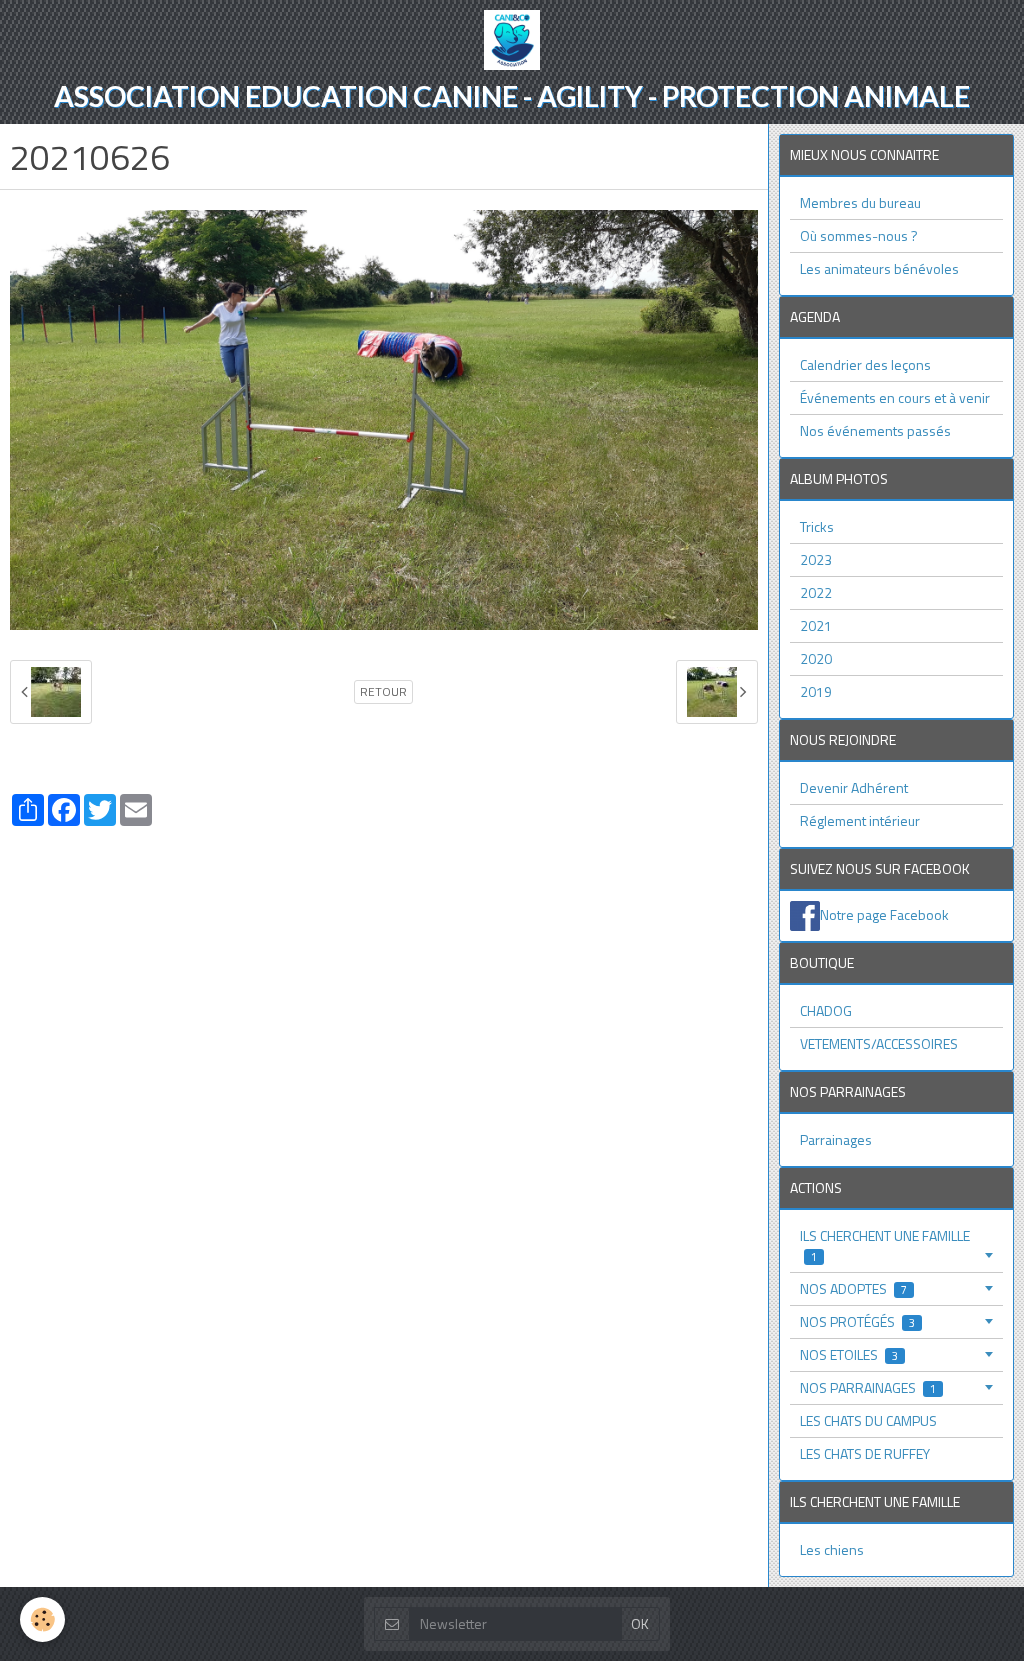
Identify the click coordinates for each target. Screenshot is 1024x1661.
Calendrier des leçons (865, 364)
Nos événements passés (875, 430)
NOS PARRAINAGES (868, 1387)
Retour (383, 692)
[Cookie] (42, 1619)
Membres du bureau (860, 202)
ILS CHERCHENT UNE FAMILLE (885, 1245)
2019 (816, 691)
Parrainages (836, 1139)
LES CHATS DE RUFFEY (865, 1453)
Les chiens (832, 1549)
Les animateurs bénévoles (879, 268)
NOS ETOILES (849, 1354)
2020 (816, 658)
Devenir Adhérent (854, 787)
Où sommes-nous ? (859, 235)
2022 (816, 592)
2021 (816, 625)
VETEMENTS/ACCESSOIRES (879, 1043)
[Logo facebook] (805, 913)
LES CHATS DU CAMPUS (868, 1420)
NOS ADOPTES (853, 1288)
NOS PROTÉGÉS (857, 1321)
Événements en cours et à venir (895, 397)
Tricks (817, 526)
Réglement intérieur (860, 820)
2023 (816, 559)
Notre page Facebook (884, 913)
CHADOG (826, 1010)
